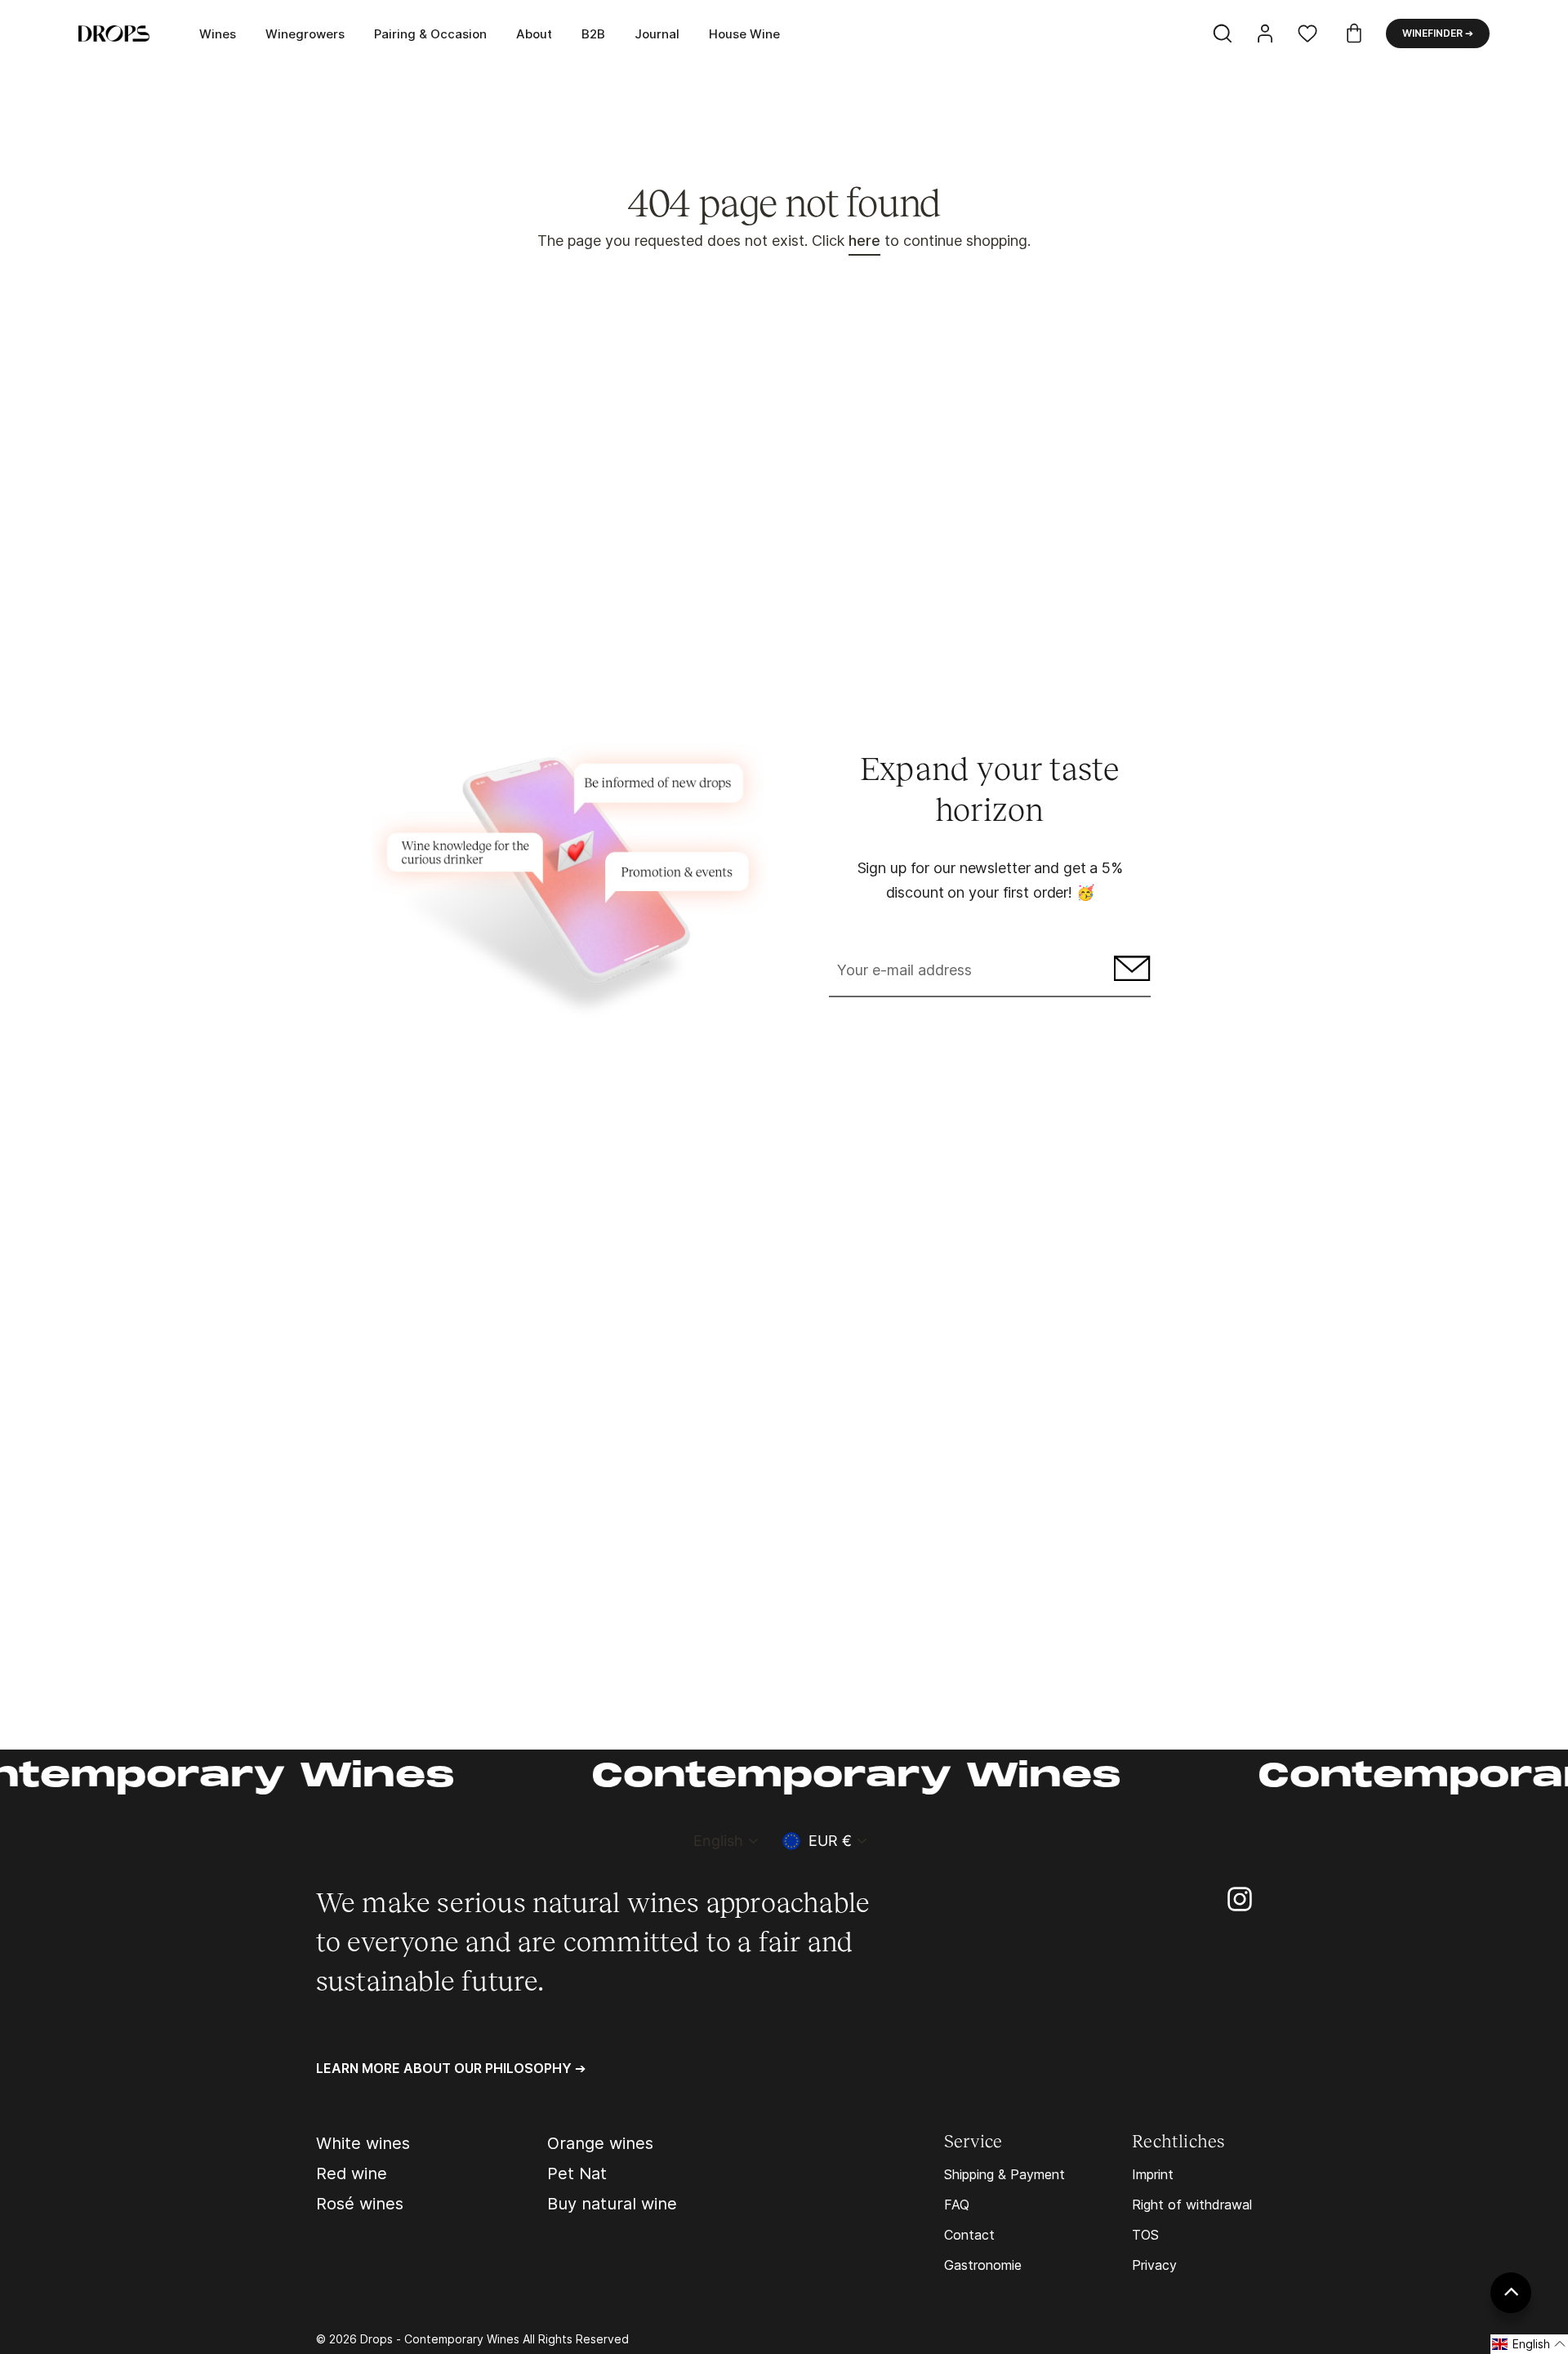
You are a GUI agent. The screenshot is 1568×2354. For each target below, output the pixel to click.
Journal (657, 34)
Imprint (1153, 2174)
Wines (218, 34)
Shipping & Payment (1004, 2174)
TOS (1145, 2235)
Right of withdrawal (1192, 2205)
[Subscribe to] (1130, 972)
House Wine (744, 34)
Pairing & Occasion (430, 34)
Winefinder (1438, 33)
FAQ (957, 2205)
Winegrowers (305, 34)
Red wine (352, 2173)
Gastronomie (983, 2265)
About (534, 34)
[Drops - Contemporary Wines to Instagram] (1240, 1898)
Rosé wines (360, 2204)
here (864, 241)
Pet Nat (577, 2173)
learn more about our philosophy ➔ (451, 2068)
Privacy (1154, 2265)
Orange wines (600, 2143)
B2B (593, 34)
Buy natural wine (612, 2204)
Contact (969, 2235)
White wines (363, 2143)
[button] (1529, 2344)
